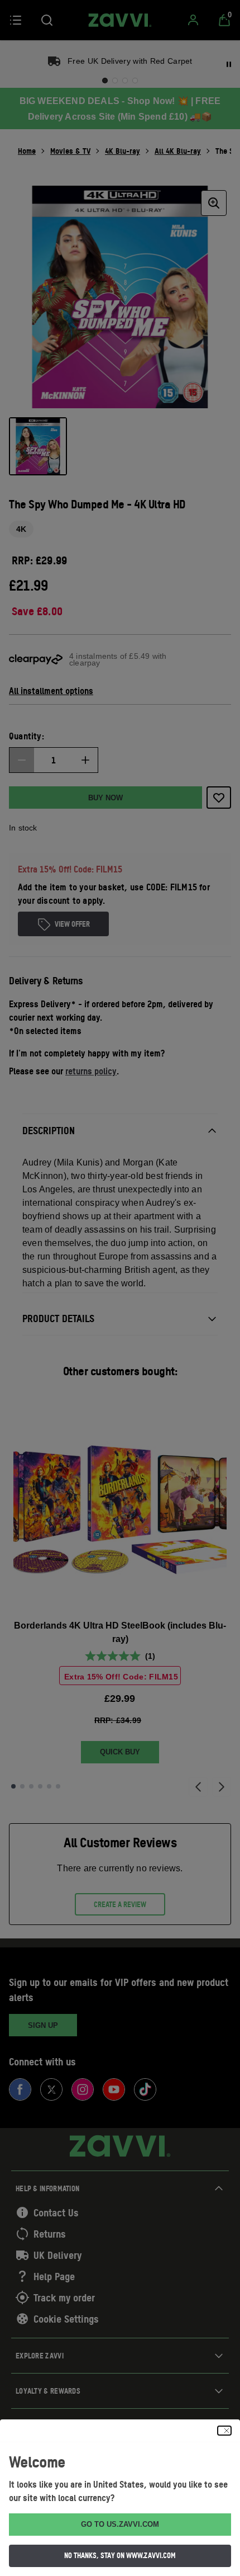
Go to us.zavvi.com (120, 2524)
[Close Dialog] (224, 2431)
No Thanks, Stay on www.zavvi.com (120, 2555)
